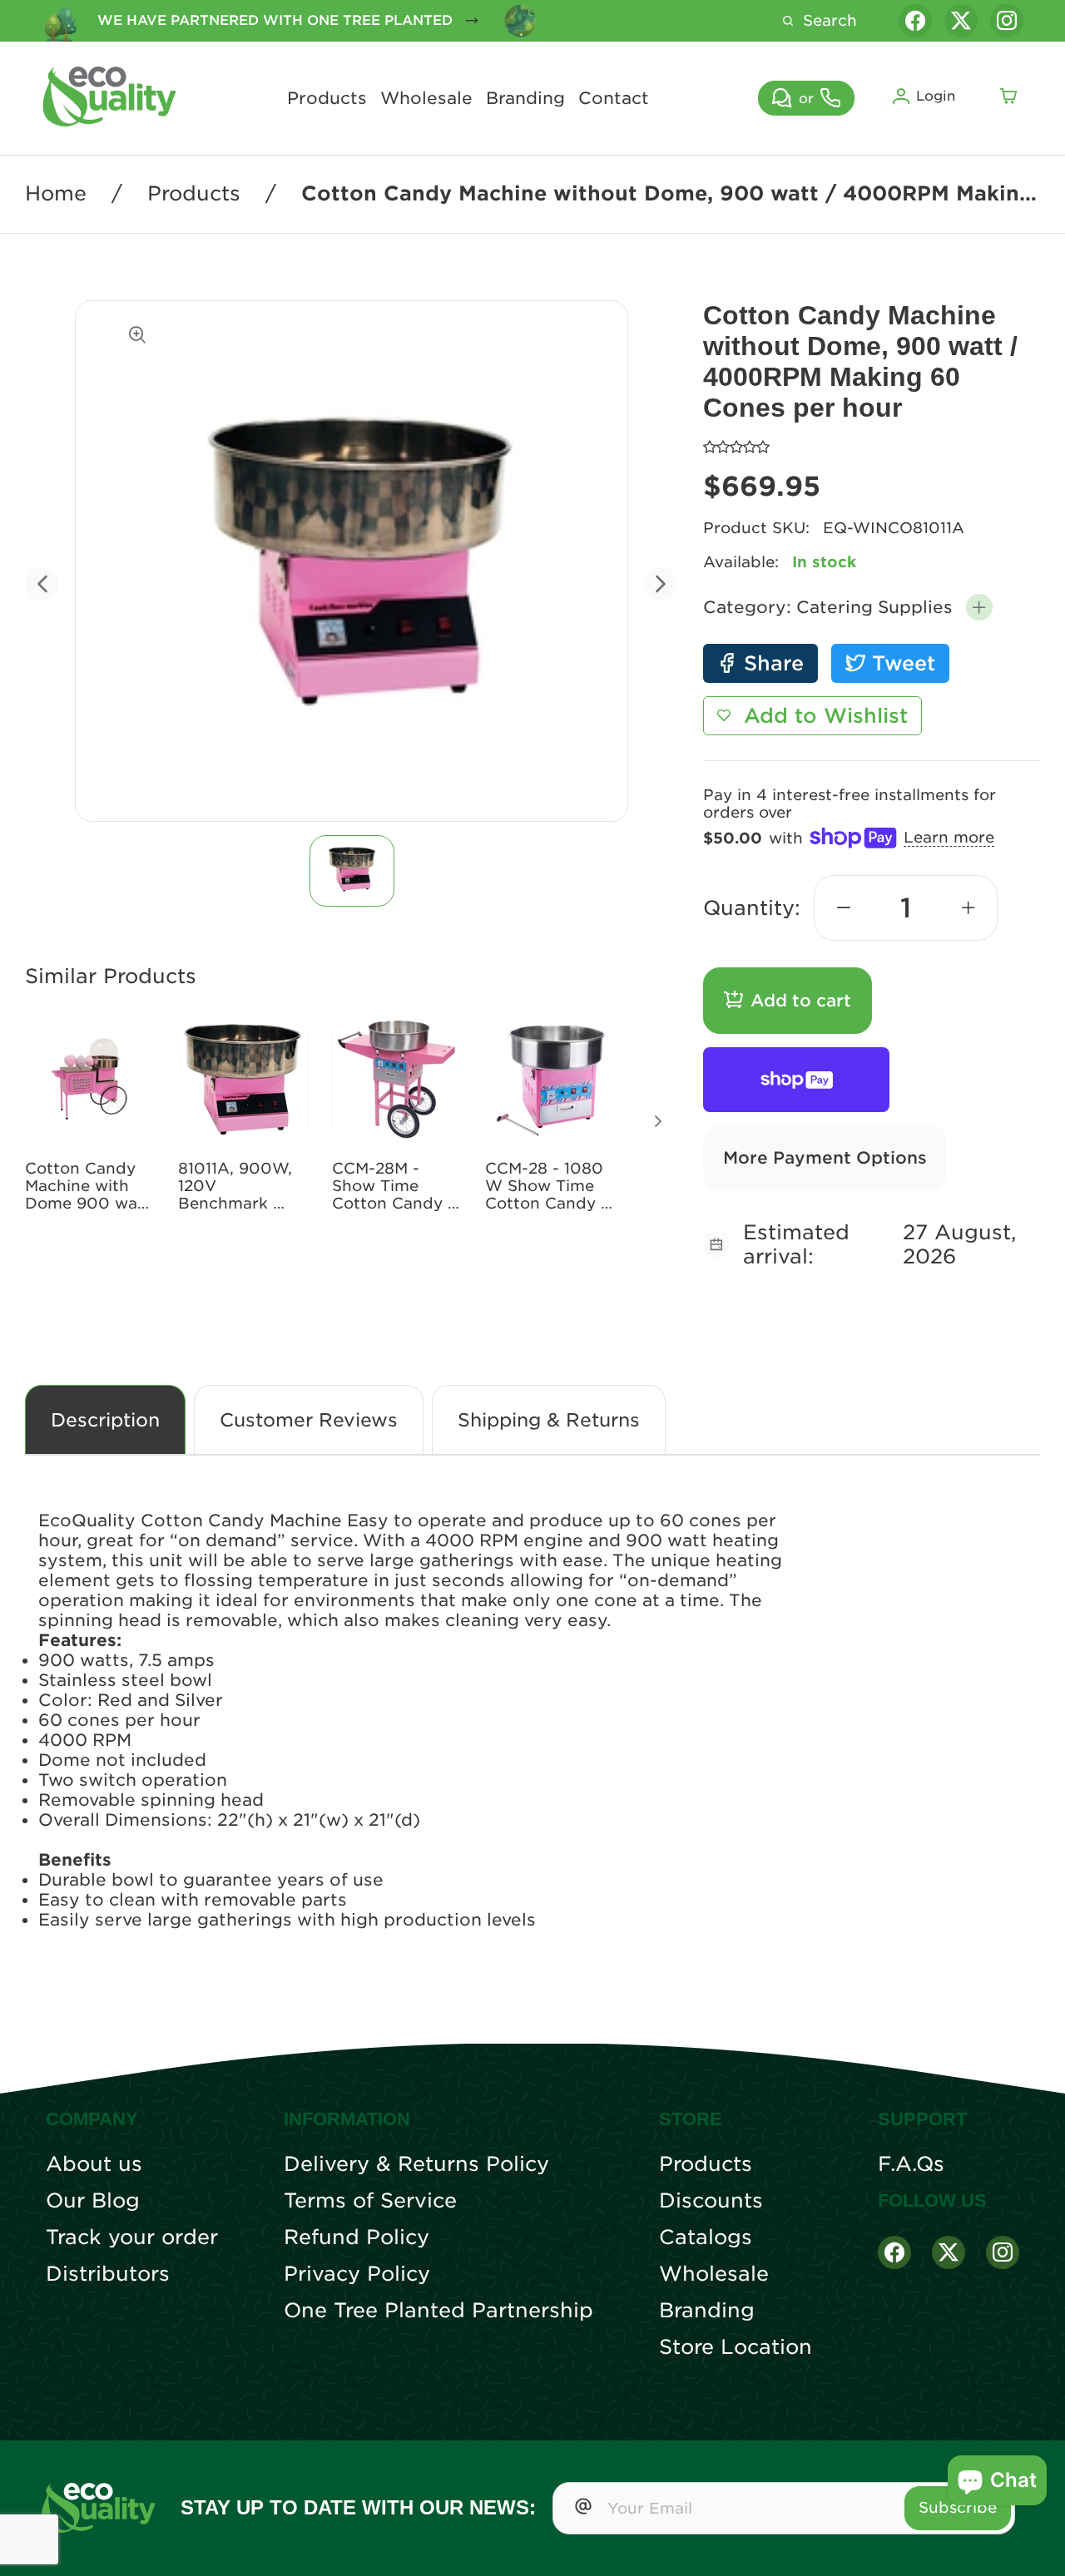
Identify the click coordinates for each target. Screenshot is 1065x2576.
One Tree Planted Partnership (438, 2311)
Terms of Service (370, 2201)
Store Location (736, 2347)
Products (327, 98)
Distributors (108, 2274)
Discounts (711, 2201)
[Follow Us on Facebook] (894, 2252)
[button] (979, 607)
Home (56, 194)
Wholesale (426, 98)
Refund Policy (357, 2237)
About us (94, 2164)
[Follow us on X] (961, 21)
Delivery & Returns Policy (416, 2164)
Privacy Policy (357, 2274)
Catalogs (706, 2237)
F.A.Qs (911, 2164)
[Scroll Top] (1032, 2543)
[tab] (352, 871)
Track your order (132, 2237)
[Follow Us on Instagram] (1003, 2252)
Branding (525, 98)
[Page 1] (352, 871)
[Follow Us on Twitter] (949, 2252)
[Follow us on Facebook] (915, 21)
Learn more (949, 837)
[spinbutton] (906, 908)
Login (936, 96)
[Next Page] (658, 1121)
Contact (614, 98)
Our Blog (93, 2201)
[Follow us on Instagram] (1007, 21)
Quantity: (752, 908)
